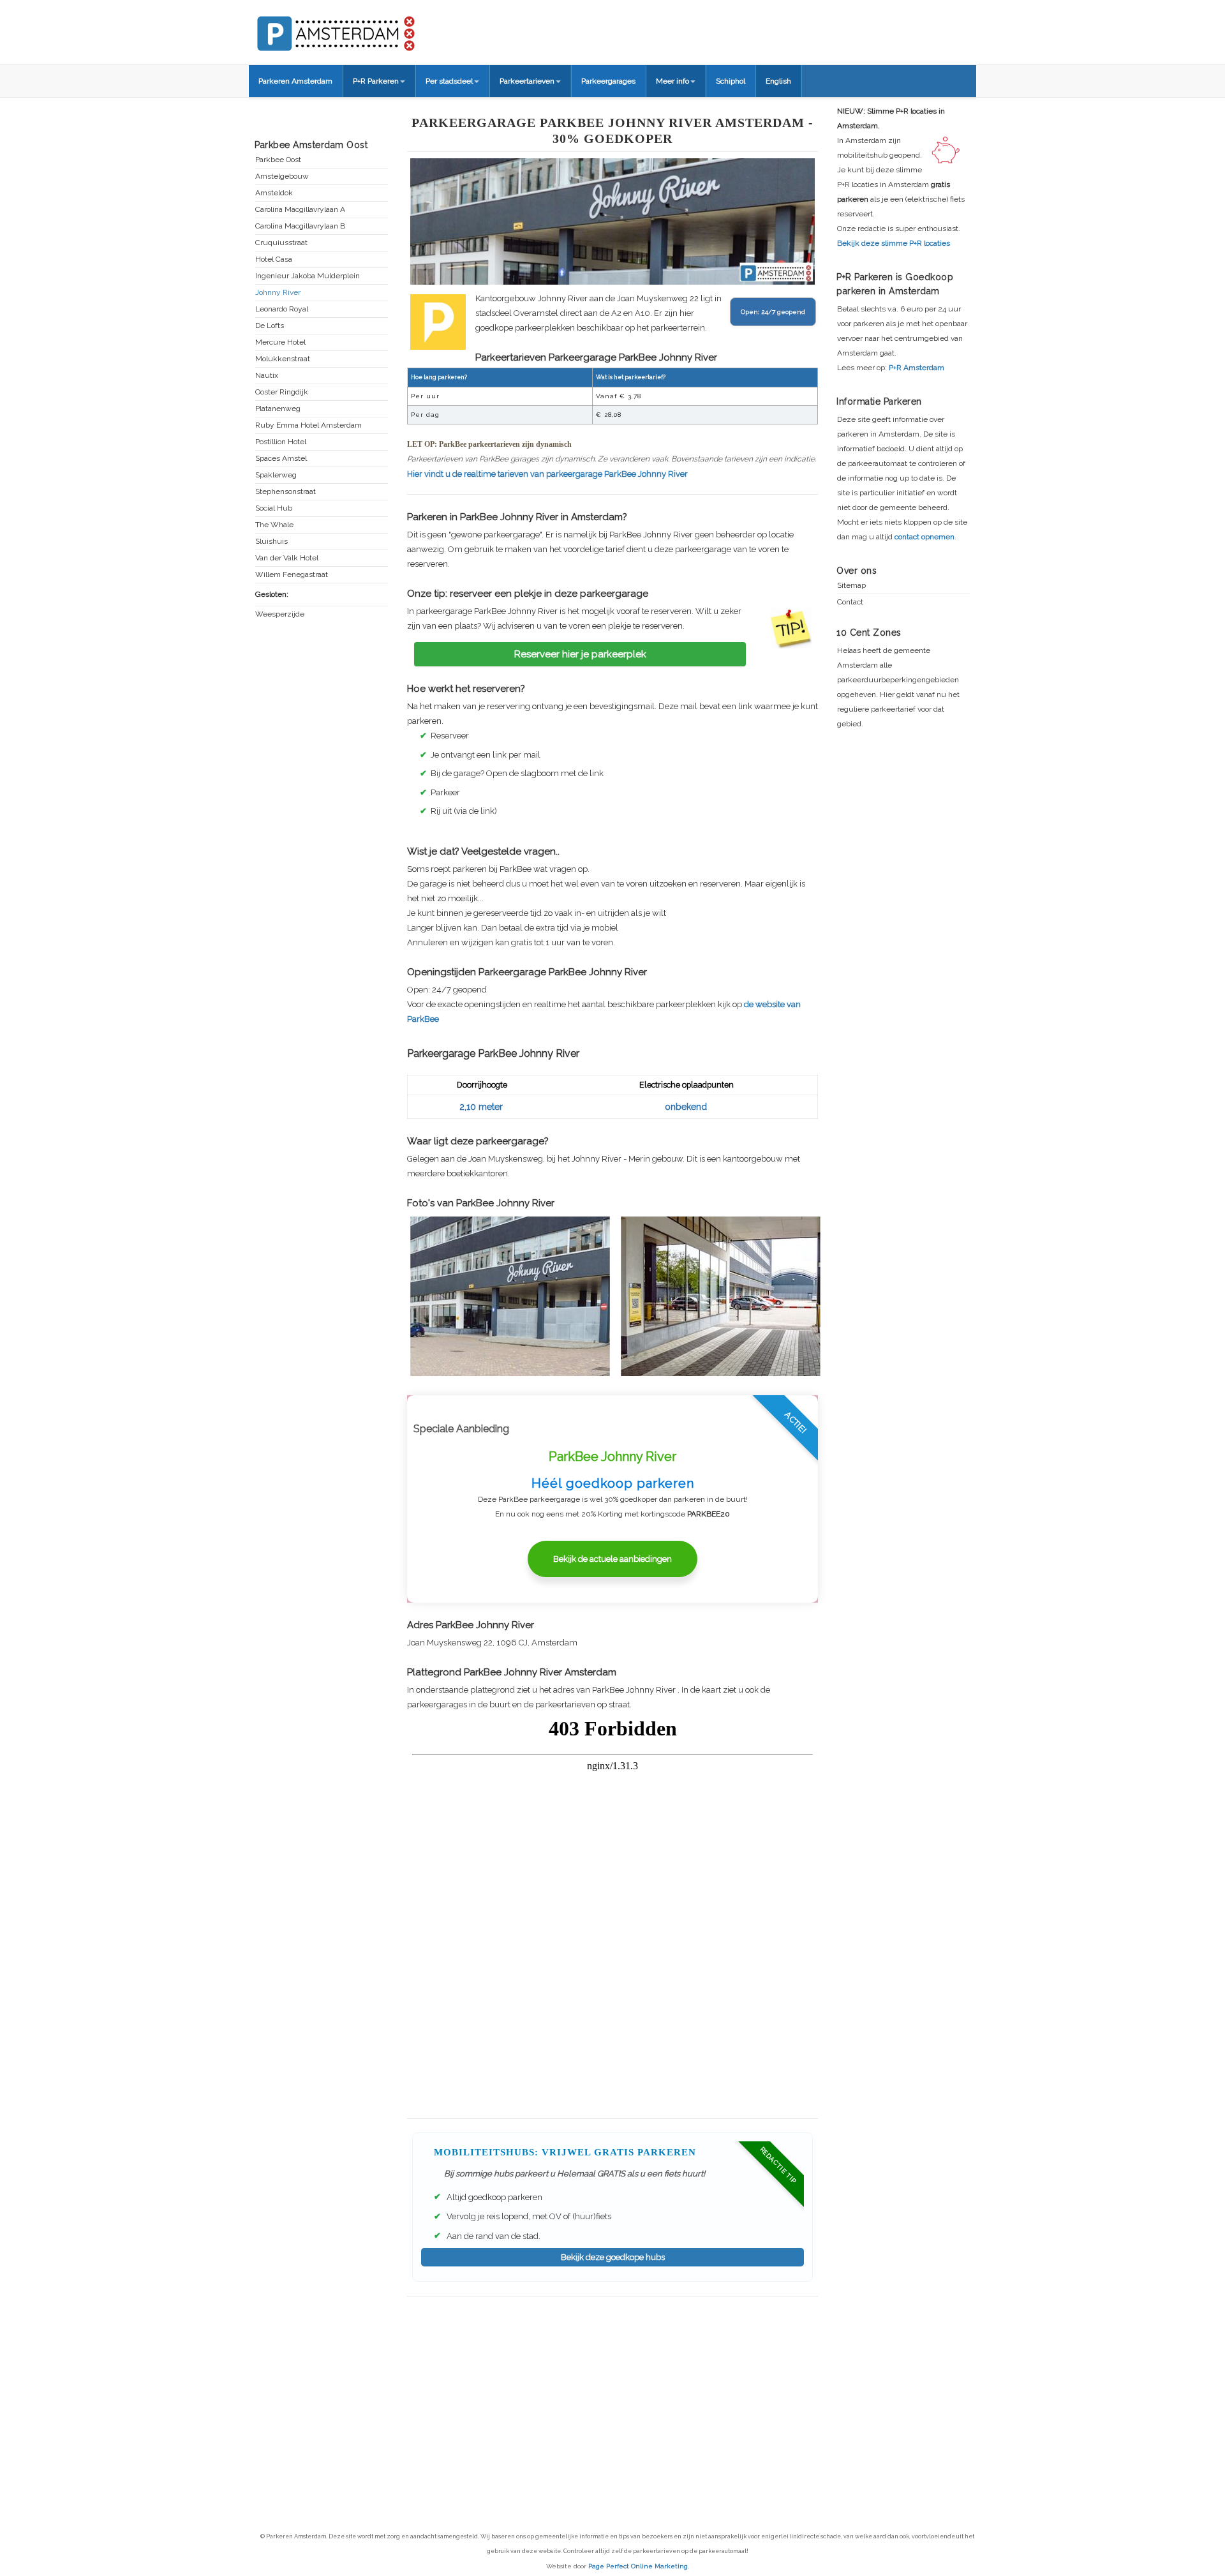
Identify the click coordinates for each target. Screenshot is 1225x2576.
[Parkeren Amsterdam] (383, 29)
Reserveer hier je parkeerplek (580, 654)
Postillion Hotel (281, 442)
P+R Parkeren (376, 81)
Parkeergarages (608, 81)
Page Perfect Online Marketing (638, 2566)
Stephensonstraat (286, 492)
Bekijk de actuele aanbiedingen (612, 1559)
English (778, 81)
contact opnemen (924, 537)
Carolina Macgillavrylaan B (300, 226)
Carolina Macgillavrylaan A (300, 210)
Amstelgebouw (282, 176)
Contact (850, 602)
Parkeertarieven (527, 81)
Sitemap (851, 586)
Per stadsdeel (449, 81)
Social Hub (274, 508)
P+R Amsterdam (917, 368)
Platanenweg (278, 409)
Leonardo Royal (282, 309)
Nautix (267, 376)
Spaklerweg (276, 475)
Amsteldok (274, 193)
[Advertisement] (612, 2389)
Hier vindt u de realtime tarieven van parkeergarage (547, 474)
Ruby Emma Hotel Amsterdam (308, 425)
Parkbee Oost (278, 160)
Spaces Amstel (281, 459)
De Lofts (270, 326)
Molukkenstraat (283, 359)
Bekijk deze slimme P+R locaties (894, 243)
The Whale (274, 525)
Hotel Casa (274, 259)
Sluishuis (271, 542)
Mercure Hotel (280, 342)
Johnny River (278, 293)
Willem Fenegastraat (292, 575)
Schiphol (731, 81)
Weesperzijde (280, 614)
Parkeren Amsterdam (295, 81)
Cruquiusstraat (281, 243)
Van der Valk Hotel (287, 558)
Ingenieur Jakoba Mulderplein (308, 276)
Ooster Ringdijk (282, 392)
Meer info (672, 81)
